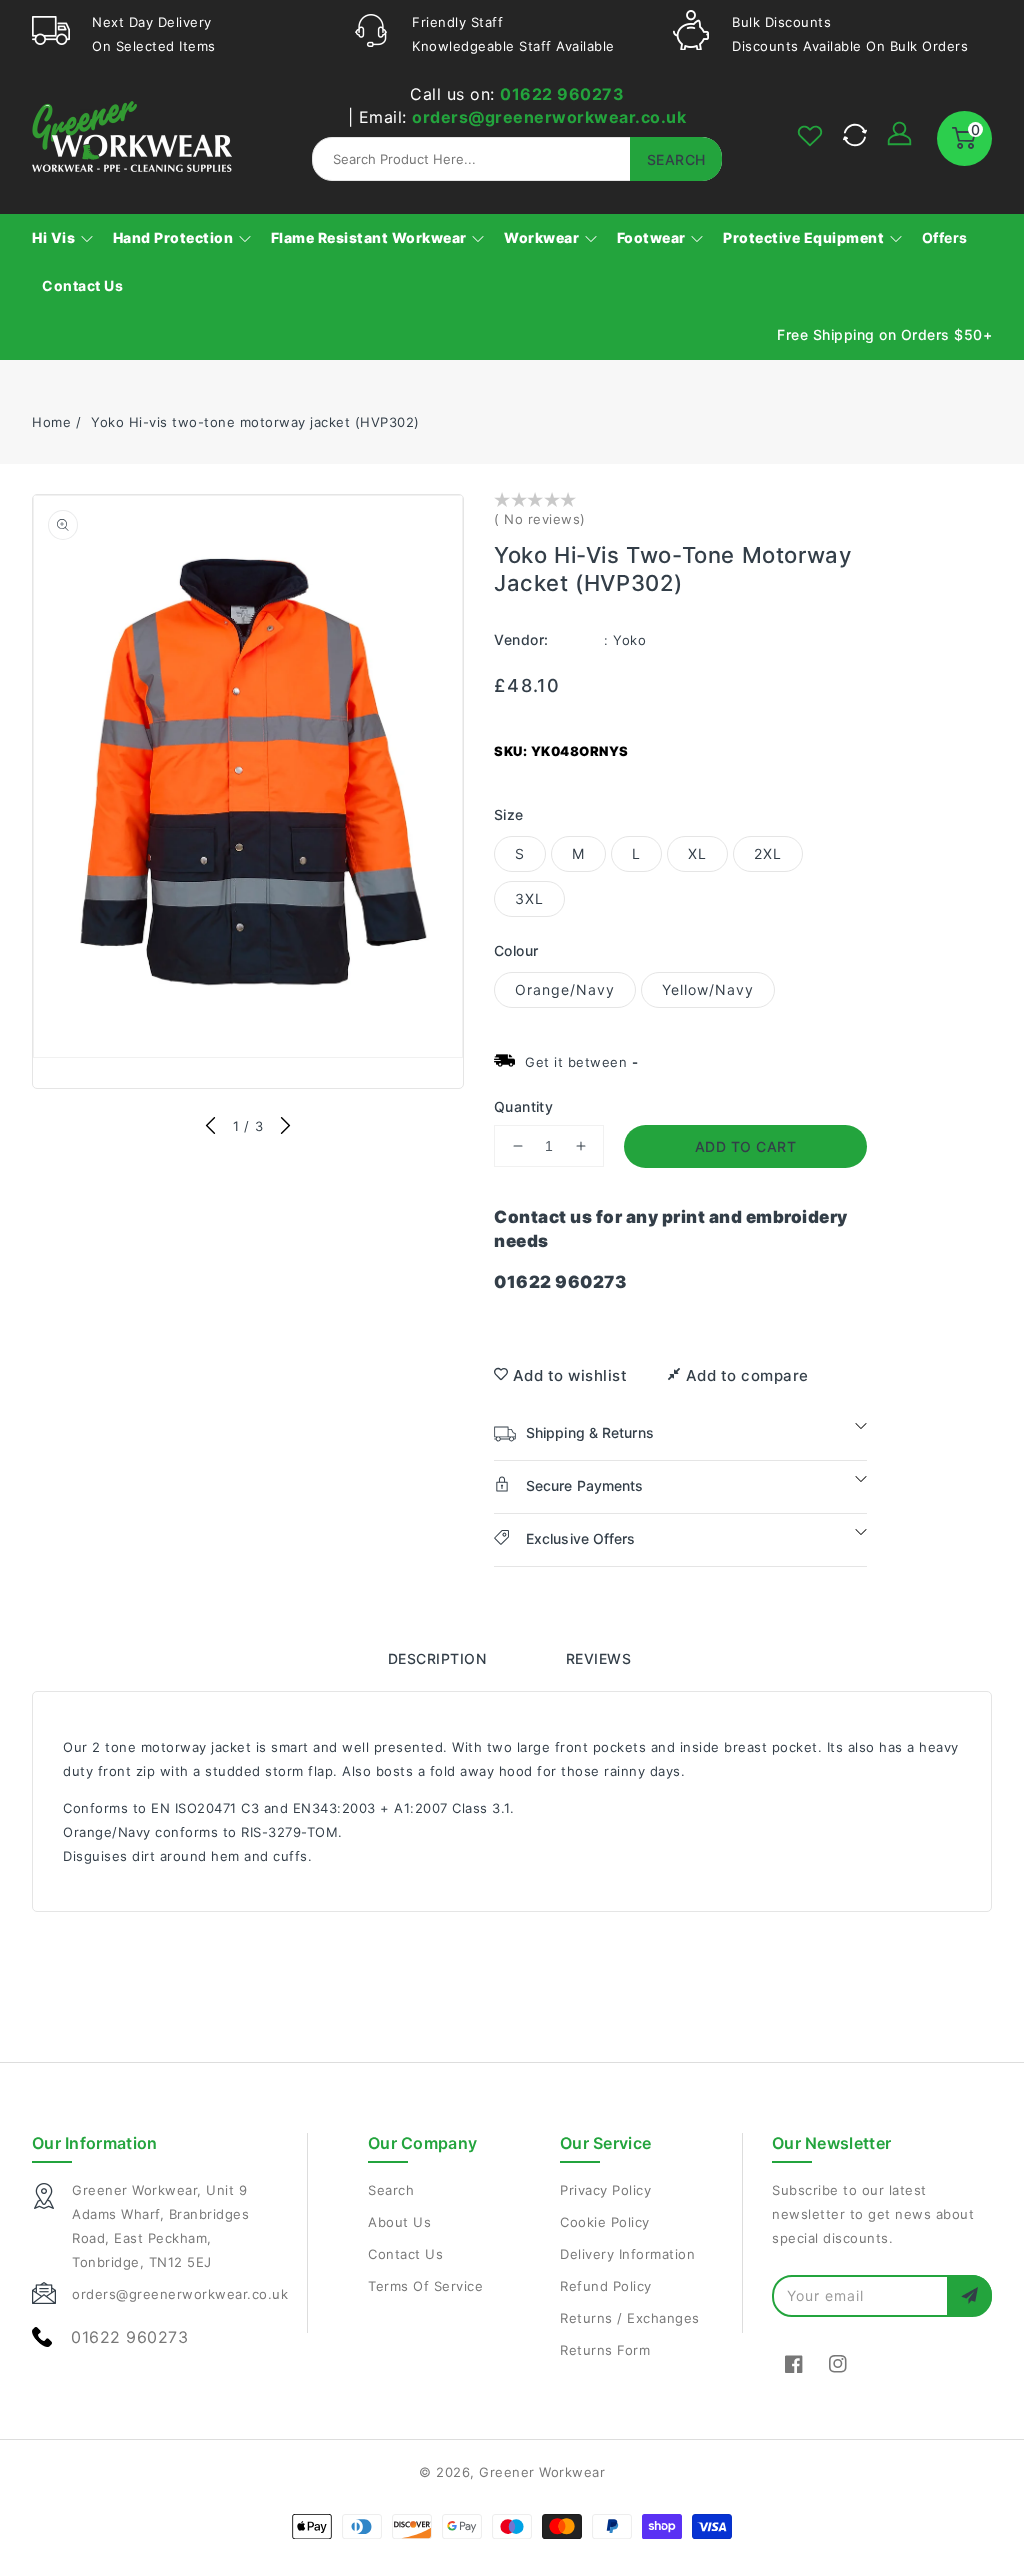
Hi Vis (55, 237)
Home (51, 422)
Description (437, 1658)
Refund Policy (606, 2286)
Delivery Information (627, 2254)
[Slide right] (284, 1127)
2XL (768, 853)
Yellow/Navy (708, 989)
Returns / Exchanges (630, 2318)
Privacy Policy (605, 2190)
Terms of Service (425, 2286)
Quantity (523, 1106)
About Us (399, 2222)
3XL (529, 898)
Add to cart (746, 1146)
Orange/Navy (565, 989)
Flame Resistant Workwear (371, 237)
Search (391, 2190)
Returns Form (605, 2350)
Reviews (599, 1658)
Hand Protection (175, 237)
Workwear (543, 237)
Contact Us (405, 2254)
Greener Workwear (542, 2472)
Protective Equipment (805, 237)
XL (697, 853)
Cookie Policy (605, 2222)
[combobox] (517, 159)
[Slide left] (211, 1127)
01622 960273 (562, 94)
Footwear (653, 237)
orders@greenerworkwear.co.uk (549, 117)
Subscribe (969, 2295)
